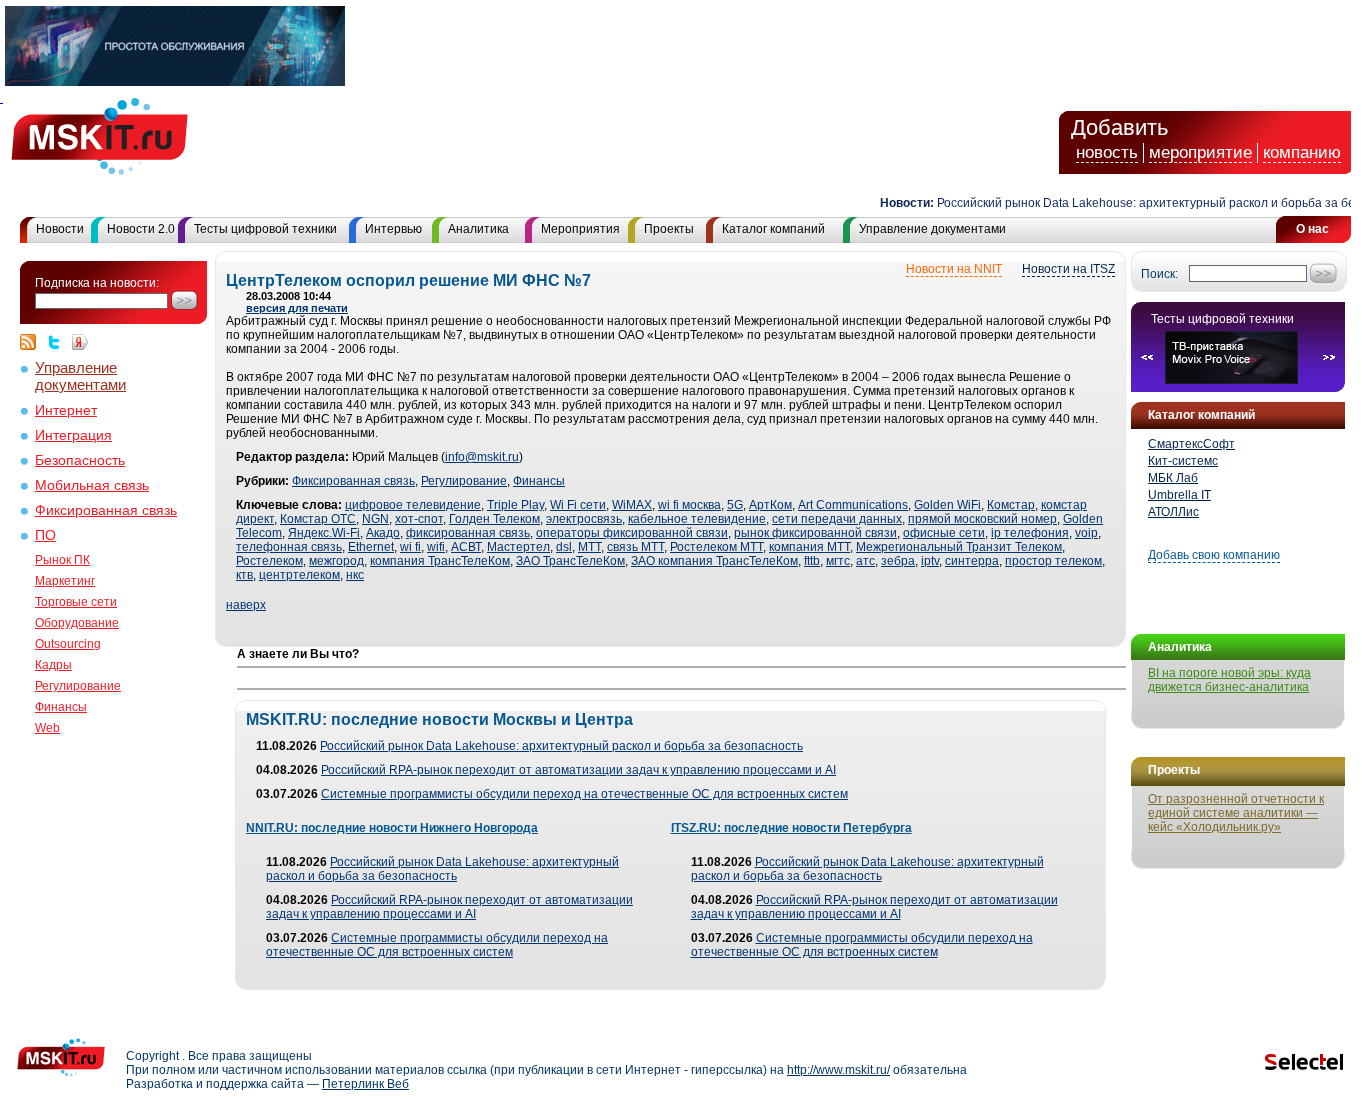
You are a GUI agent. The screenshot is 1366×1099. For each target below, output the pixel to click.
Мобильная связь (92, 485)
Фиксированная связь (106, 510)
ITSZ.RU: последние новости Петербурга (791, 828)
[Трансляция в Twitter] (59, 342)
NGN (375, 519)
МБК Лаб (1173, 478)
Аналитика (478, 229)
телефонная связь (289, 547)
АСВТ (466, 547)
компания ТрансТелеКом (440, 561)
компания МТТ (809, 547)
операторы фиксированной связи (632, 533)
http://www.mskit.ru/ (838, 1070)
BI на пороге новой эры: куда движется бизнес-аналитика (1229, 680)
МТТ (589, 547)
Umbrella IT (1179, 495)
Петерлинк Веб (365, 1084)
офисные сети (944, 533)
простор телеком (1053, 561)
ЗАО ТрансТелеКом (570, 561)
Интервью (393, 229)
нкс (355, 575)
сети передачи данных (837, 519)
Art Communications (853, 505)
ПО (45, 535)
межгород (336, 561)
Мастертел (518, 547)
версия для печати (297, 308)
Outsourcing (68, 644)
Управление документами (932, 229)
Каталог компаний (773, 229)
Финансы (61, 707)
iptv (930, 561)
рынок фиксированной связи (815, 533)
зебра (898, 561)
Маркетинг (65, 581)
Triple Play (515, 505)
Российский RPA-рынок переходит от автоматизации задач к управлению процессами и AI (578, 770)
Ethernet (371, 547)
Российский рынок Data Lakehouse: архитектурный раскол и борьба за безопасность (561, 746)
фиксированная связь (468, 533)
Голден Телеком (494, 519)
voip (1086, 533)
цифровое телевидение (413, 505)
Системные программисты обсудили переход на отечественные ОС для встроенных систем (584, 794)
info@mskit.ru (482, 457)
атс (865, 561)
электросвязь (584, 519)
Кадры (53, 665)
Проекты (669, 229)
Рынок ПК (62, 560)
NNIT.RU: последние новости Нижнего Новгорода (392, 828)
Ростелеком (269, 561)
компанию (1302, 152)
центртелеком (299, 575)
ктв (244, 575)
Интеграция (73, 435)
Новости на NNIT (954, 269)
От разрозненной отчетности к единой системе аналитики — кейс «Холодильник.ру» (1236, 813)
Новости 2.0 (141, 229)
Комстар (1011, 505)
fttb (812, 561)
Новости (60, 229)
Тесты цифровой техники (265, 229)
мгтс (838, 561)
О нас (1312, 229)
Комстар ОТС (318, 519)
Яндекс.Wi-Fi (324, 533)
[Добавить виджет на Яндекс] (80, 342)
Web (47, 728)
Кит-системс (1183, 461)
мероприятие (1200, 152)
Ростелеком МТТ (716, 547)
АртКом (770, 505)
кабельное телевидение (697, 519)
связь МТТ (635, 547)
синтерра (972, 561)
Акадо (383, 533)
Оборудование (77, 623)
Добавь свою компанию (1214, 555)
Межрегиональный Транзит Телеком (959, 547)
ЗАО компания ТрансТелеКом (714, 561)
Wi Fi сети (578, 505)
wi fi (410, 547)
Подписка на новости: (97, 283)
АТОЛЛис (1173, 512)
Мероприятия (580, 229)
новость (1107, 152)
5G (735, 505)
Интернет (66, 410)
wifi (436, 547)
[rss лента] (33, 342)
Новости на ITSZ (1068, 269)
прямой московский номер (982, 519)
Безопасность (80, 460)
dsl (564, 547)
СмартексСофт (1191, 444)
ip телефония (1030, 533)
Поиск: (1159, 274)
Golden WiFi (947, 505)
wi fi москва (689, 505)
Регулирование (78, 686)
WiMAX (632, 505)
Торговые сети (76, 602)
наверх (246, 605)
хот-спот (419, 519)
